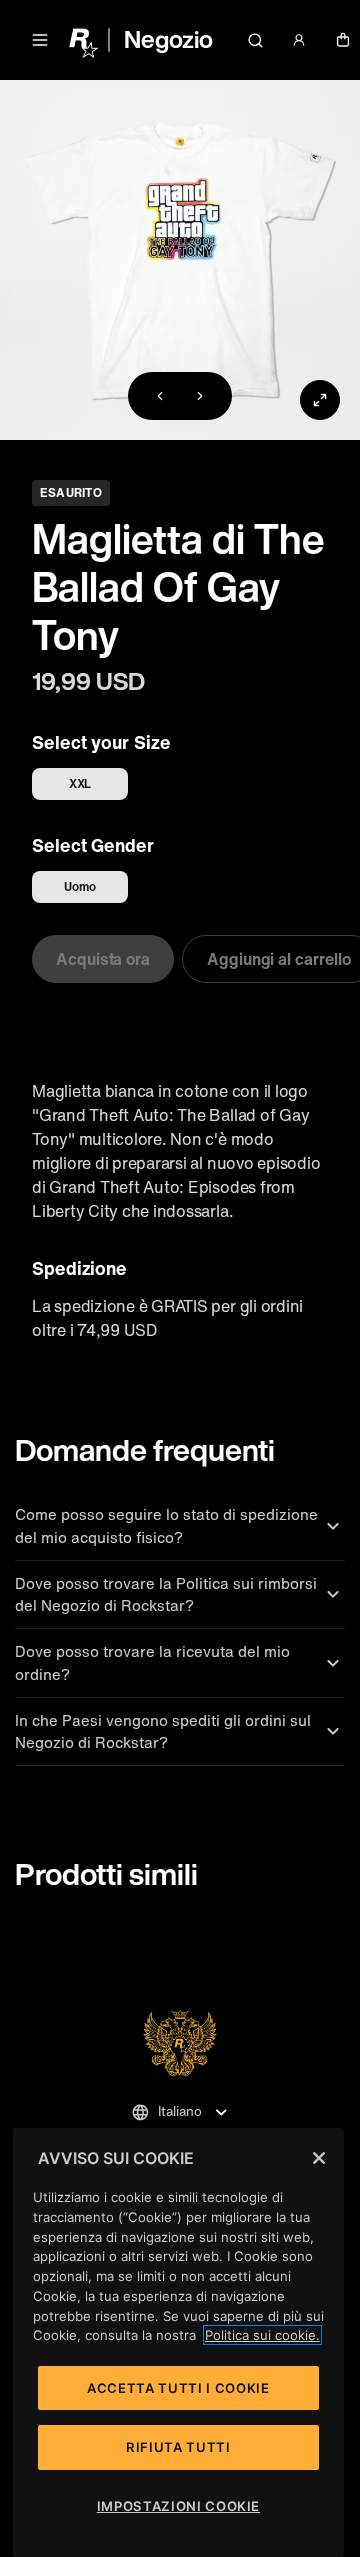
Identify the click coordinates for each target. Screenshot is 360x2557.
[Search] (256, 40)
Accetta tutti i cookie (178, 2388)
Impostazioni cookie (178, 2506)
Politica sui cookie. (262, 2335)
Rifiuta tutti (178, 2447)
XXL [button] (80, 783)
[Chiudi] (319, 2158)
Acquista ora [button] (103, 959)
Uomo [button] (80, 886)
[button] (40, 40)
